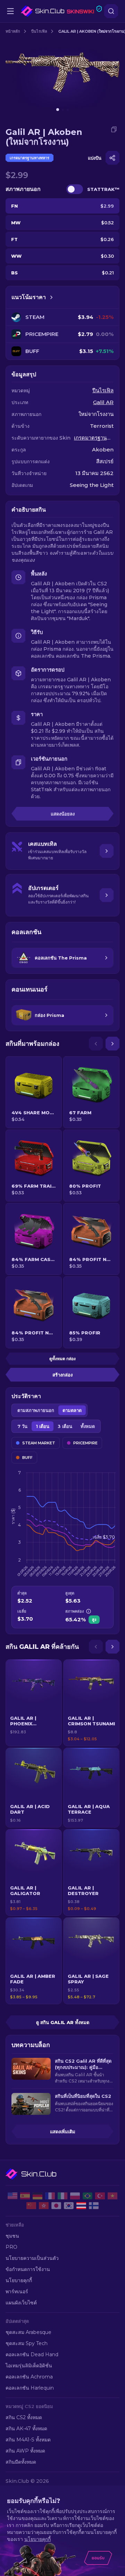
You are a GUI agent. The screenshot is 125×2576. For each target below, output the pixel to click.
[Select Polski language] (75, 2196)
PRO (11, 2247)
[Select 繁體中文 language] (44, 2206)
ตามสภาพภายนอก (36, 1410)
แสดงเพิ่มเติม (63, 2132)
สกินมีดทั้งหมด (21, 2462)
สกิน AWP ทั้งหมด (25, 2451)
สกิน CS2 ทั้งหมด (24, 2417)
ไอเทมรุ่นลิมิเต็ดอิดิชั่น (29, 2366)
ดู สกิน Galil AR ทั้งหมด (63, 2022)
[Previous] (96, 1044)
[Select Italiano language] (62, 2196)
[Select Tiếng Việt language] (112, 2196)
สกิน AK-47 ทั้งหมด (26, 2429)
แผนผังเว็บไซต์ (21, 2303)
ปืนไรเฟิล (39, 31)
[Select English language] (12, 2196)
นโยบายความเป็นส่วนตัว (32, 2258)
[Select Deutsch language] (37, 2196)
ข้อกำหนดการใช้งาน (28, 2269)
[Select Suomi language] (94, 2206)
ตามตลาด (72, 1410)
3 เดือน (65, 1426)
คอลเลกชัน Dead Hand (32, 2354)
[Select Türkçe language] (100, 2196)
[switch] (75, 189)
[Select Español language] (25, 2196)
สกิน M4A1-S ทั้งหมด (28, 2440)
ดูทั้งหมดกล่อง (62, 1359)
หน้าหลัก (13, 31)
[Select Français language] (50, 2196)
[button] (34, 1703)
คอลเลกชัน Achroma (29, 2377)
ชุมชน (12, 2236)
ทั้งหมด (88, 1426)
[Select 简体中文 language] (31, 2206)
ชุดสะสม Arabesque (28, 2332)
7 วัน (22, 1426)
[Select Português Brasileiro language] (87, 2196)
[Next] (112, 1044)
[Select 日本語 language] (56, 2206)
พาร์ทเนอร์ (17, 2292)
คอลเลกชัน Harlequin (30, 2388)
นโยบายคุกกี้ (19, 2280)
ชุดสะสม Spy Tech (27, 2343)
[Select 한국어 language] (69, 2206)
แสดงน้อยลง (63, 814)
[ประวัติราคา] (51, 297)
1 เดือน (43, 1426)
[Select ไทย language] (81, 2206)
